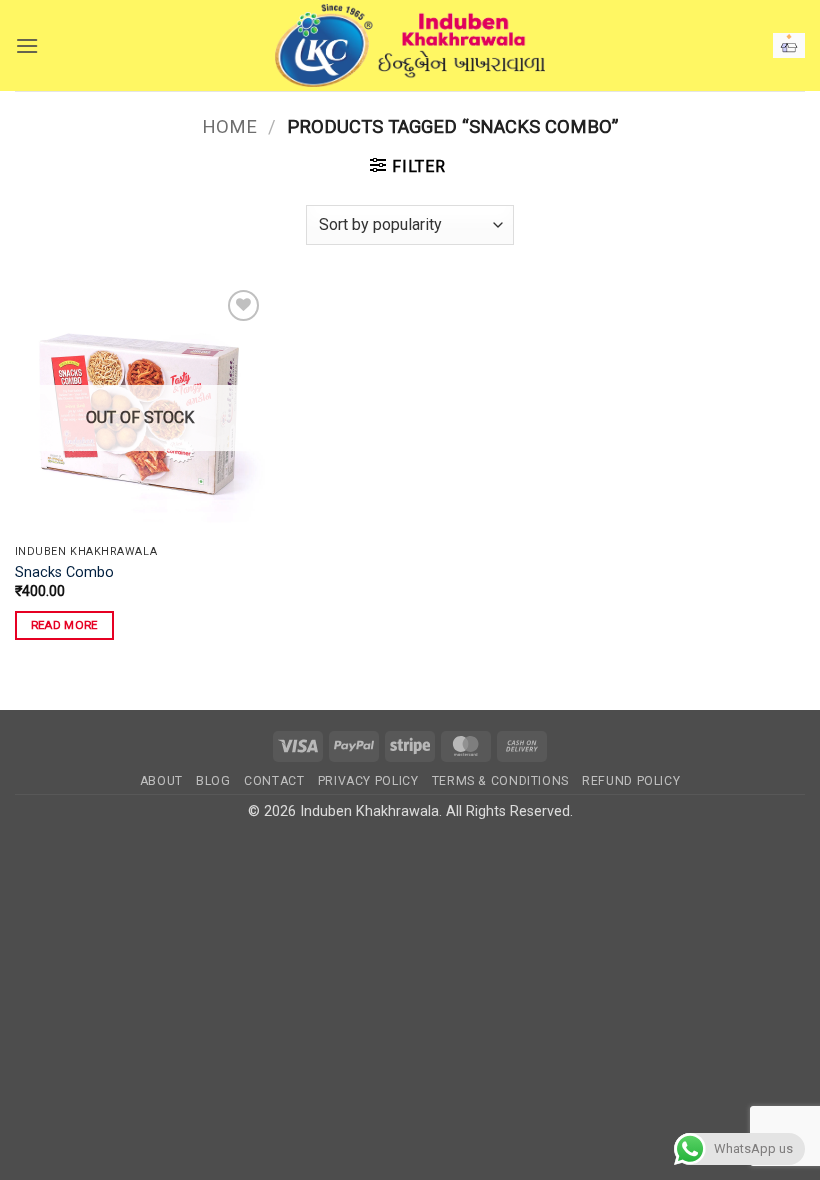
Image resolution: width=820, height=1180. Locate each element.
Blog (213, 781)
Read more (64, 625)
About (161, 781)
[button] (27, 45)
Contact (274, 781)
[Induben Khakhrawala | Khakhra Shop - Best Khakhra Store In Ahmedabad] (410, 46)
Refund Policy (631, 781)
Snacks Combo (64, 572)
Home (229, 126)
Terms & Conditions (500, 781)
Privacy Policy (368, 781)
